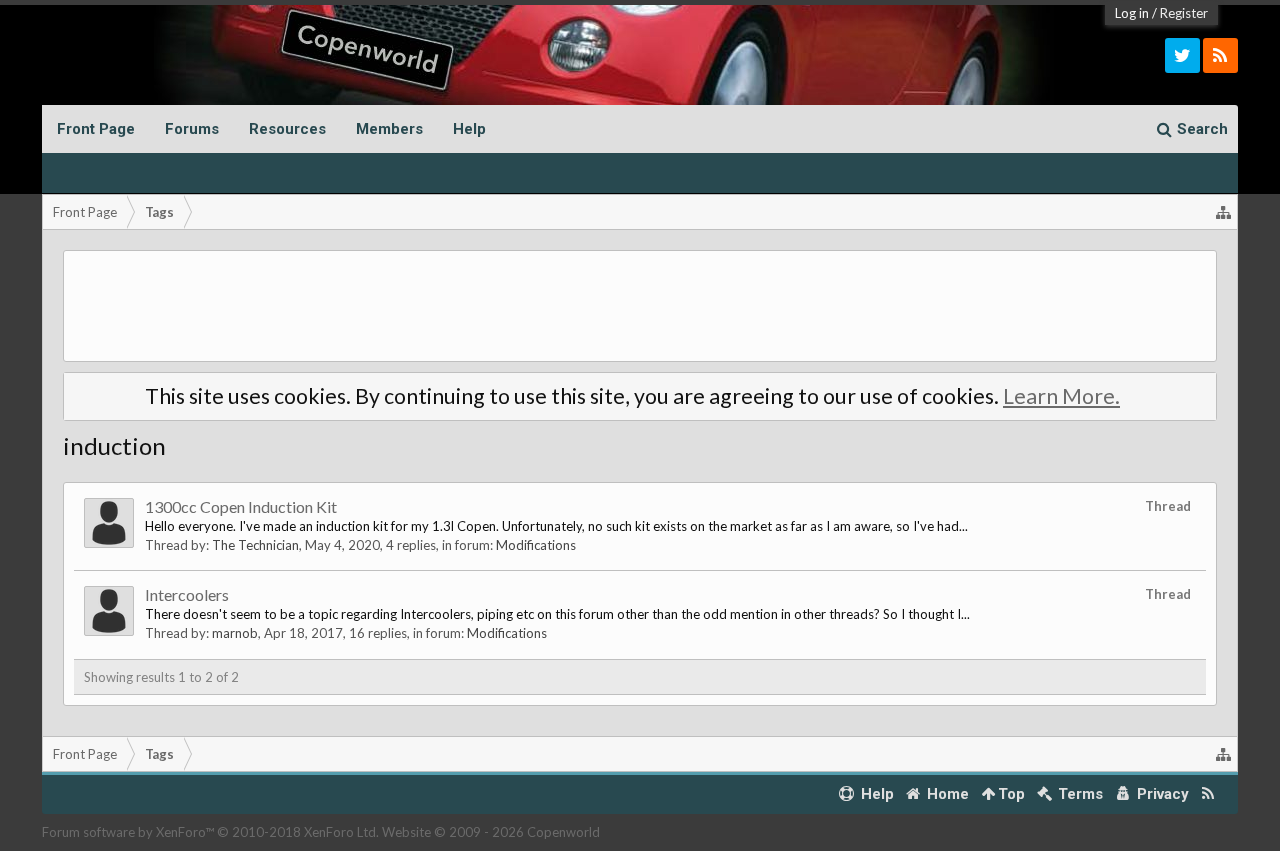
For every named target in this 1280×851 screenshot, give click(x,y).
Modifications (536, 545)
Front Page (96, 129)
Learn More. (1061, 396)
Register (1184, 13)
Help (469, 129)
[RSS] (1220, 55)
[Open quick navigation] (1224, 212)
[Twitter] (1182, 55)
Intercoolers (187, 594)
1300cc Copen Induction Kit (241, 506)
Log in (1132, 13)
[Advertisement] (640, 306)
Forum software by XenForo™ (210, 832)
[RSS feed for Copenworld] (1208, 794)
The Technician (255, 545)
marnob (235, 633)
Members (389, 129)
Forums (192, 129)
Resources (287, 129)
